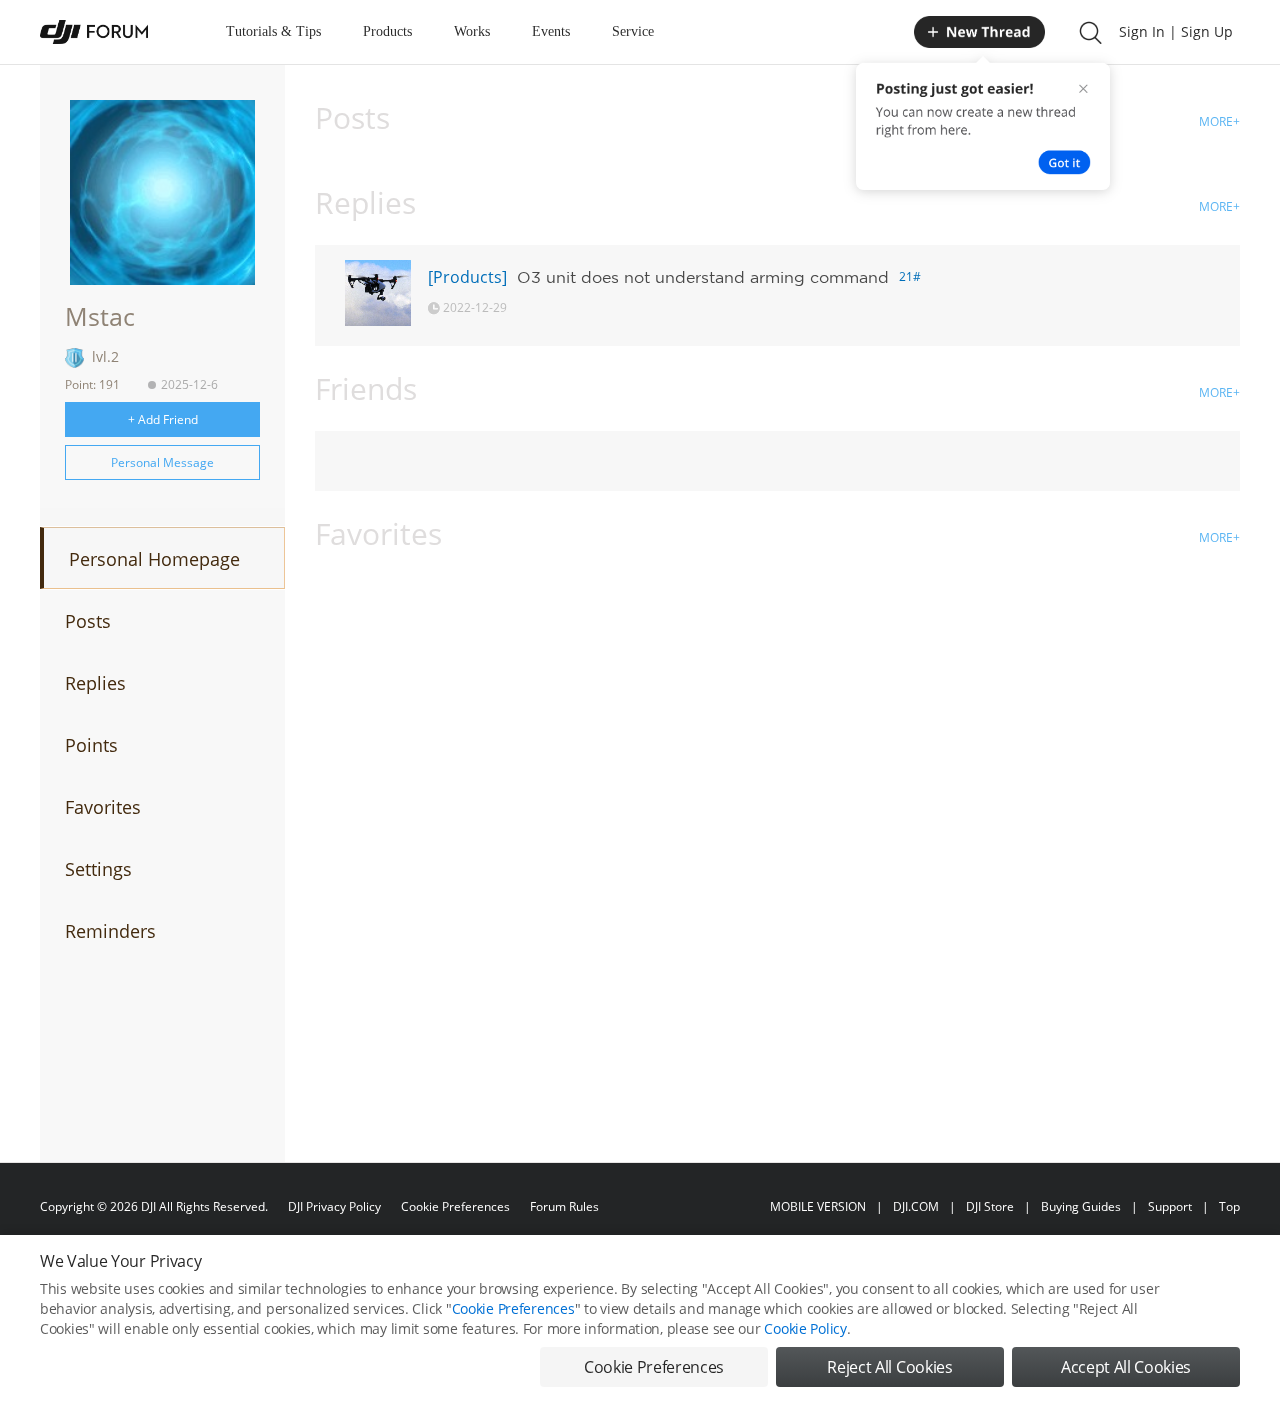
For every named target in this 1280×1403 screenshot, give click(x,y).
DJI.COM (916, 1206)
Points (91, 745)
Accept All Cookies (1126, 1367)
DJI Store (990, 1206)
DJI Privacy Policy (334, 1206)
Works (472, 31)
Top (1229, 1206)
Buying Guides (1081, 1206)
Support (1170, 1206)
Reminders (110, 931)
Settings (98, 869)
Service (633, 31)
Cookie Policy (805, 1328)
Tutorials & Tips (273, 31)
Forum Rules (564, 1206)
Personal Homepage (154, 559)
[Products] (467, 277)
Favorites (103, 807)
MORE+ (1219, 121)
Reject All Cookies (889, 1367)
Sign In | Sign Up (1176, 31)
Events (551, 31)
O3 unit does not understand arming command (703, 277)
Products (387, 31)
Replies (95, 683)
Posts (88, 621)
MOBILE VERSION (818, 1206)
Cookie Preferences (455, 1206)
